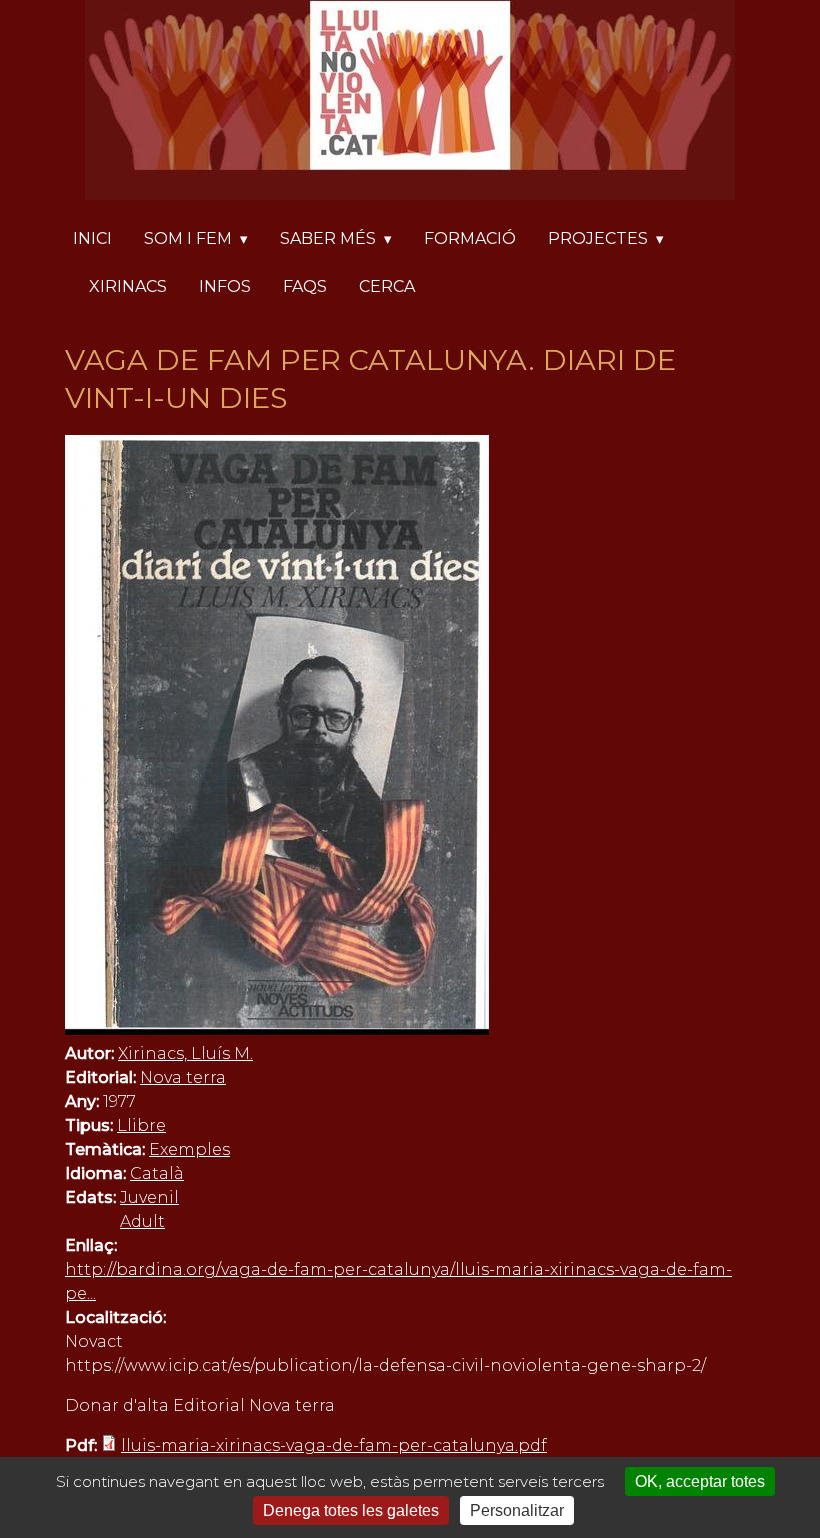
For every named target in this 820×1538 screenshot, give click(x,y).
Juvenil (149, 1197)
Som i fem (188, 238)
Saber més (328, 238)
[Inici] (410, 103)
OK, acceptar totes (700, 1481)
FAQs (305, 286)
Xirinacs (128, 286)
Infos (225, 286)
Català (157, 1173)
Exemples (189, 1149)
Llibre (141, 1125)
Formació (470, 238)
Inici (92, 238)
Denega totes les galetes (351, 1510)
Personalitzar (517, 1510)
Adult (142, 1221)
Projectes (598, 238)
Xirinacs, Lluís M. (185, 1053)
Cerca (387, 286)
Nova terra (183, 1077)
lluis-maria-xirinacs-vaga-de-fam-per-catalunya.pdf (334, 1445)
